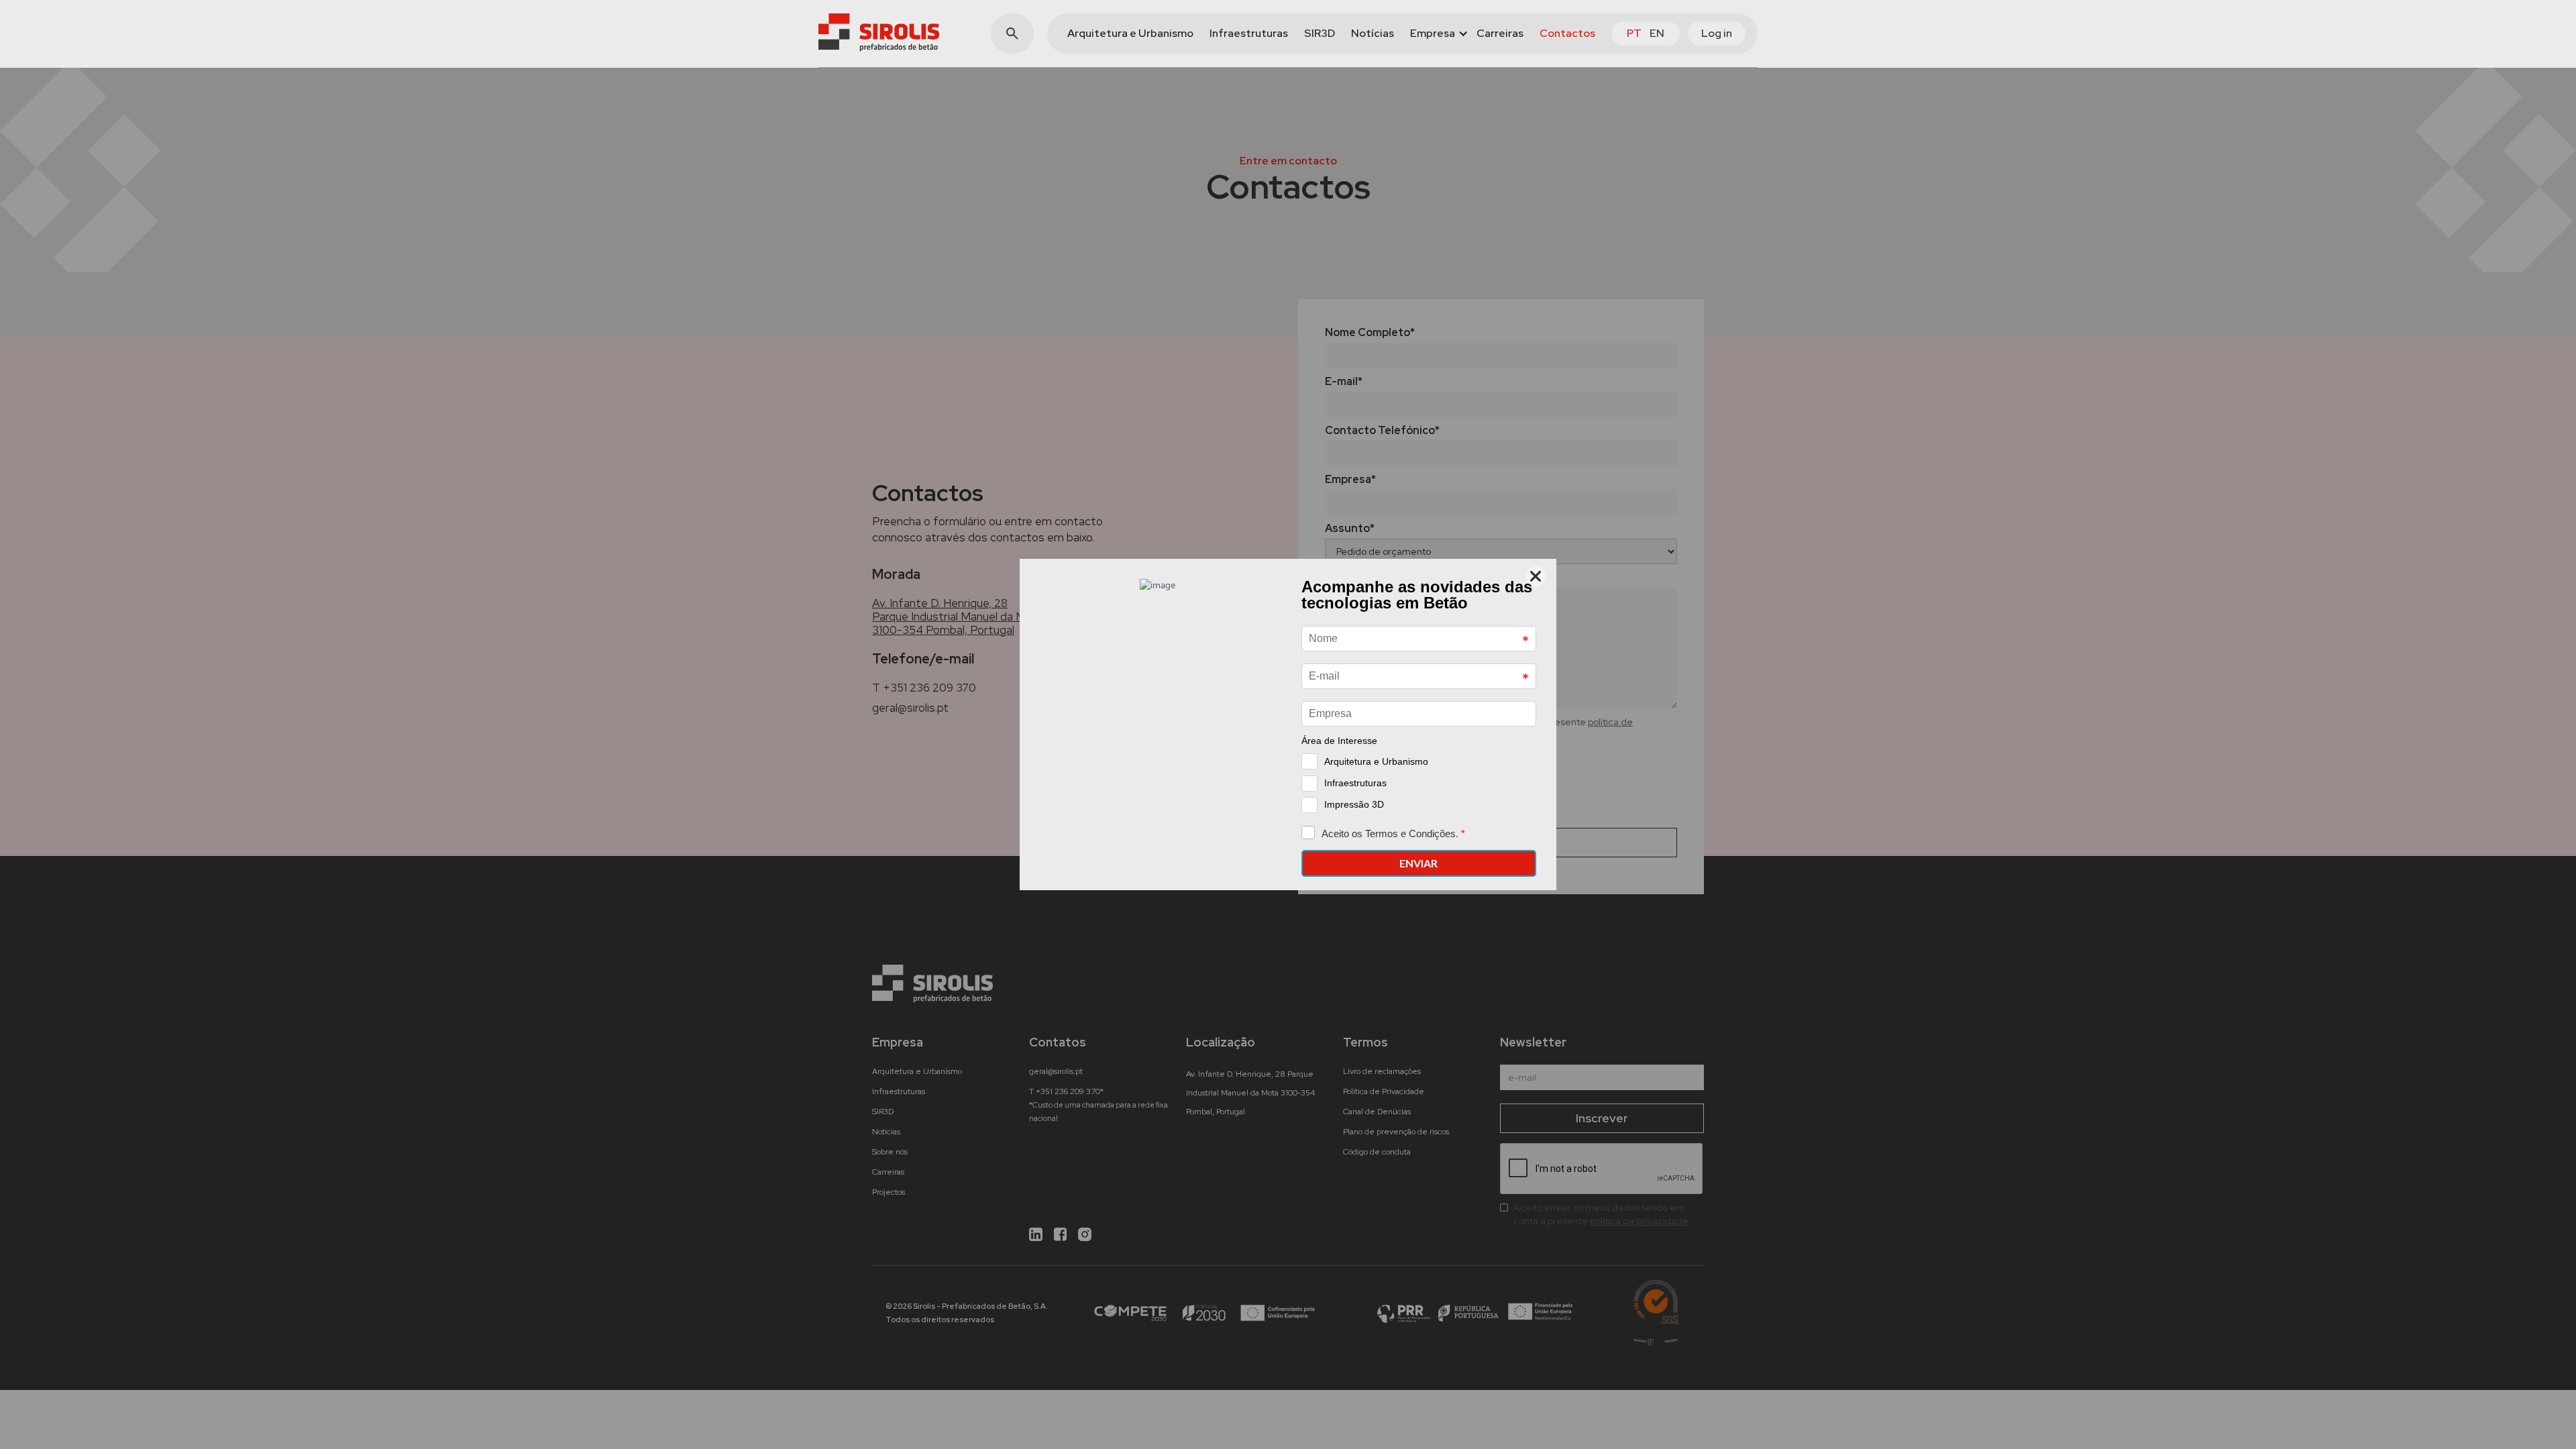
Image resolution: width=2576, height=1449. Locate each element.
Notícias (1373, 33)
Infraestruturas (1249, 33)
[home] (879, 33)
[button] (1435, 34)
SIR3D (1320, 33)
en (1657, 33)
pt (1634, 33)
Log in (1717, 33)
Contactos (1567, 33)
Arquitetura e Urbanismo (1130, 33)
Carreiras (1500, 33)
